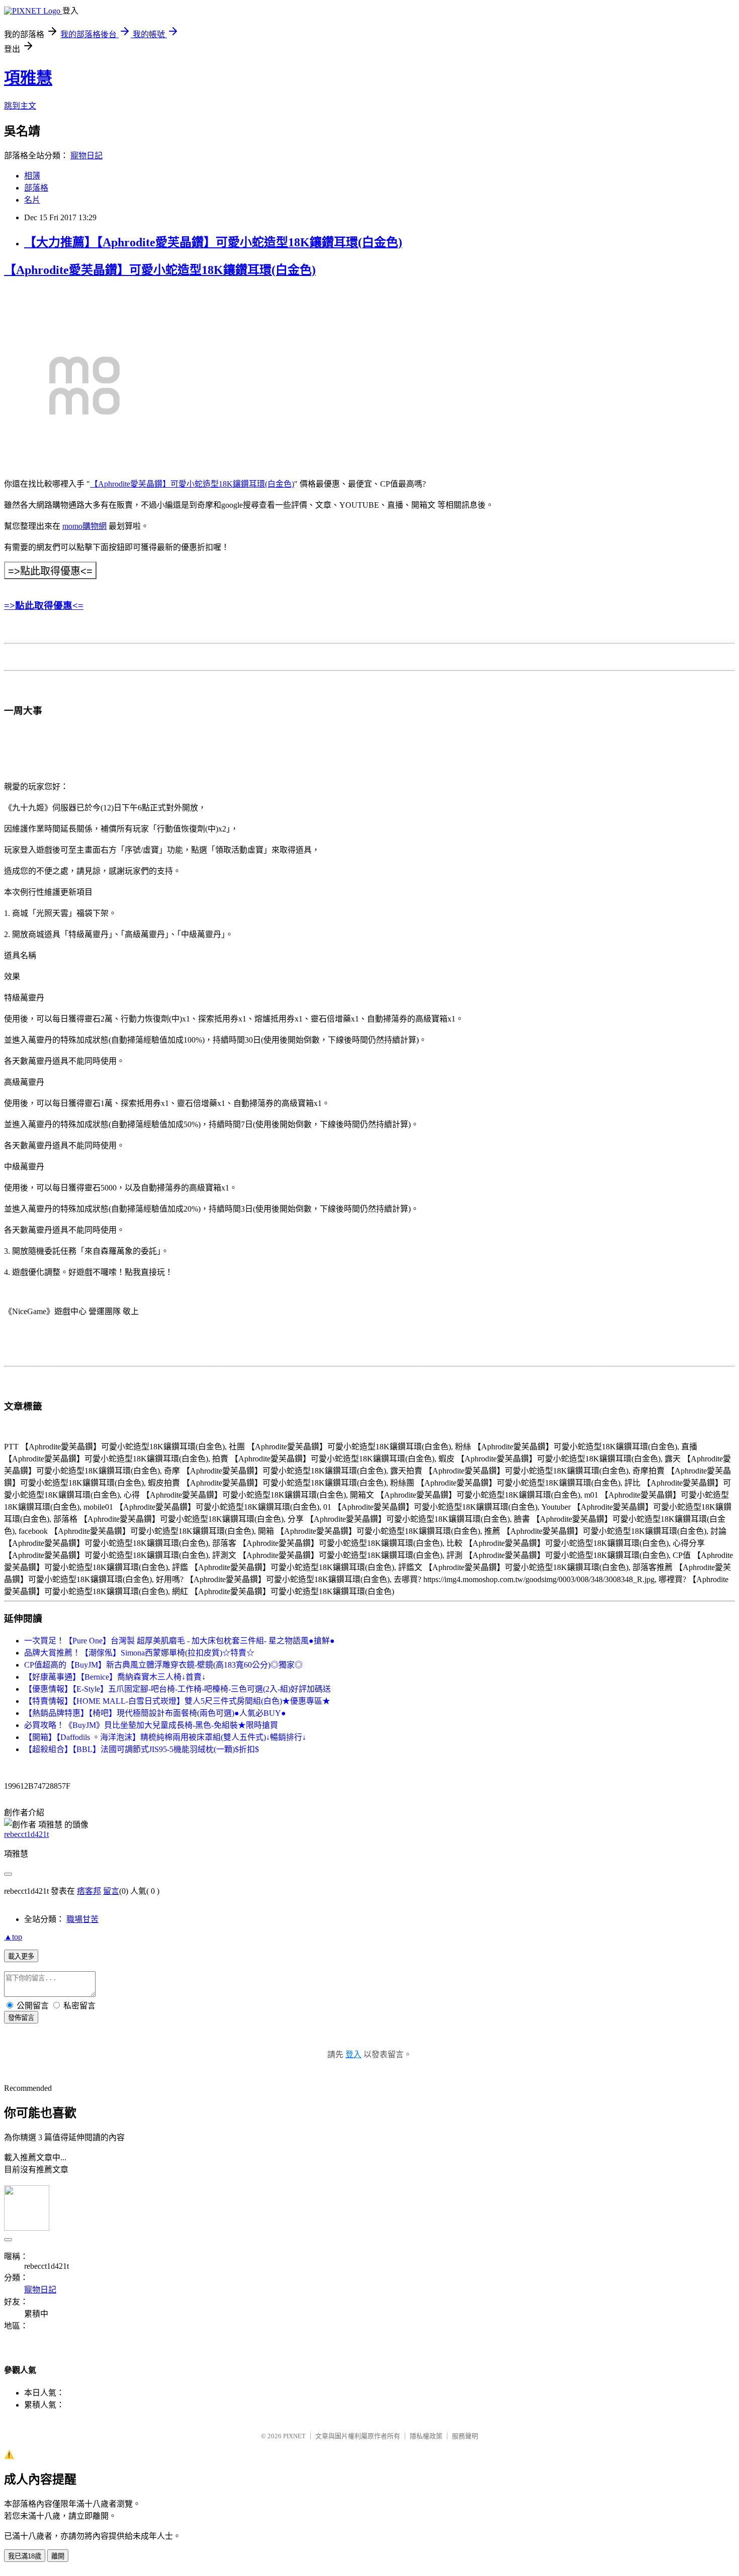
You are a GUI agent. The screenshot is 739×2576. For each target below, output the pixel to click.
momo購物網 (84, 526)
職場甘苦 (82, 1919)
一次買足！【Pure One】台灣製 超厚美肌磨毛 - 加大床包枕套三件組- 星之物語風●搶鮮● (179, 1641)
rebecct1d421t (26, 1834)
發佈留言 (21, 2018)
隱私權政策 (426, 2436)
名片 (32, 200)
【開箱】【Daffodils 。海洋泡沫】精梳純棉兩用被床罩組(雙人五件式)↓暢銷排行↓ (165, 1737)
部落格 (36, 188)
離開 (58, 2556)
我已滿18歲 (25, 2556)
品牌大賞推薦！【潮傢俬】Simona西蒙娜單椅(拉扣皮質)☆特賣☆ (139, 1653)
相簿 (32, 176)
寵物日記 (86, 156)
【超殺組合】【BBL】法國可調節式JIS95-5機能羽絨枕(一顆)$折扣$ (142, 1749)
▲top (13, 1937)
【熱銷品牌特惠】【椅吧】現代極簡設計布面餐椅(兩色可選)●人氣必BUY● (155, 1713)
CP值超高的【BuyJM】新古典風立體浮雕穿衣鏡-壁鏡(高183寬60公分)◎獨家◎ (163, 1665)
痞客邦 (89, 1891)
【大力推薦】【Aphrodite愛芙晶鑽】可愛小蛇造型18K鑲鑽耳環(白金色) (213, 242)
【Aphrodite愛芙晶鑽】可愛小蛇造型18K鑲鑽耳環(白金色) (160, 270)
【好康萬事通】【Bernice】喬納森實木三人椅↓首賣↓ (115, 1677)
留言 (111, 1891)
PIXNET (294, 2436)
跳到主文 (20, 106)
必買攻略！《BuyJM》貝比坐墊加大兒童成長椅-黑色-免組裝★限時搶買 (151, 1725)
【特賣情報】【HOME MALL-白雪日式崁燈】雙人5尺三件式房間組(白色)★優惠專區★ (177, 1701)
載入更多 (21, 1956)
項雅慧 (28, 78)
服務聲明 (465, 2436)
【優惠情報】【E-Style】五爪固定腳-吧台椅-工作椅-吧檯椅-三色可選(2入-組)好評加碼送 (177, 1689)
